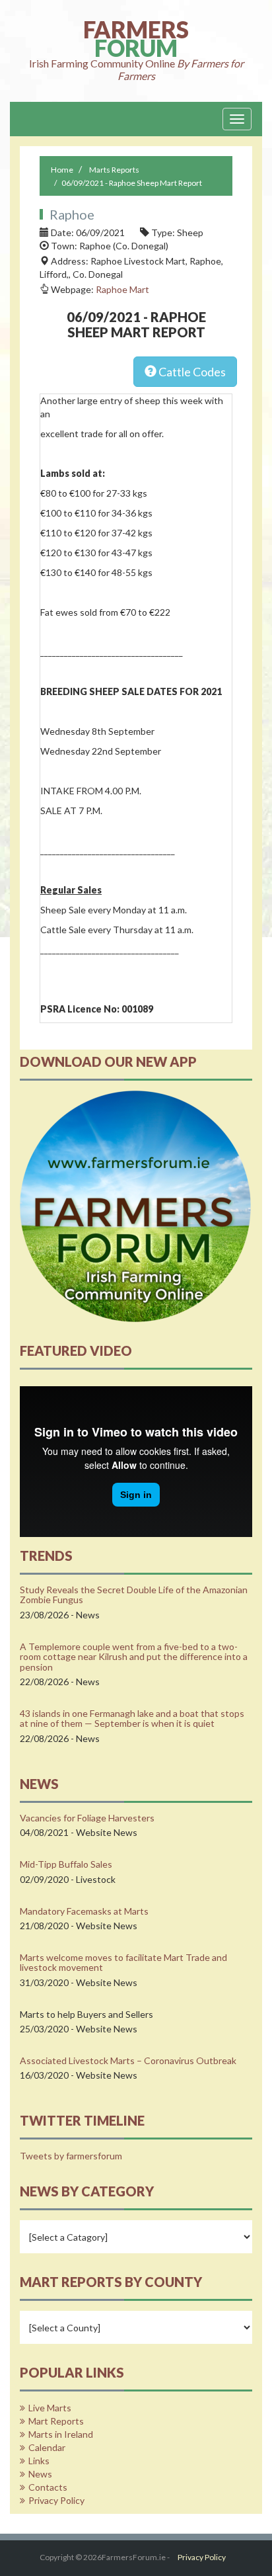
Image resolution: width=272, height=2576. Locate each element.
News (40, 2474)
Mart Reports (56, 2421)
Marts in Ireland (61, 2434)
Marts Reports (114, 170)
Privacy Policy (56, 2500)
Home (62, 170)
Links (39, 2461)
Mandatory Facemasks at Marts (84, 1911)
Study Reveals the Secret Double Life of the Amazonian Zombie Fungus (134, 1595)
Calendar (47, 2447)
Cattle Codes (191, 372)
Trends (46, 1556)
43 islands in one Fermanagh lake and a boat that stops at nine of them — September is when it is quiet (132, 1718)
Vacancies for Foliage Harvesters (87, 1818)
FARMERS (136, 51)
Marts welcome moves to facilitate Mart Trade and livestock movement (123, 1962)
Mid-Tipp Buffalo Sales (66, 1864)
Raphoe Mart (122, 289)
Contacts (48, 2487)
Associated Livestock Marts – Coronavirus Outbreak (128, 2060)
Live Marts (50, 2408)
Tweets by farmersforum (71, 2156)
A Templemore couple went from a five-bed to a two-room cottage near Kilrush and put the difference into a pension (134, 1657)
